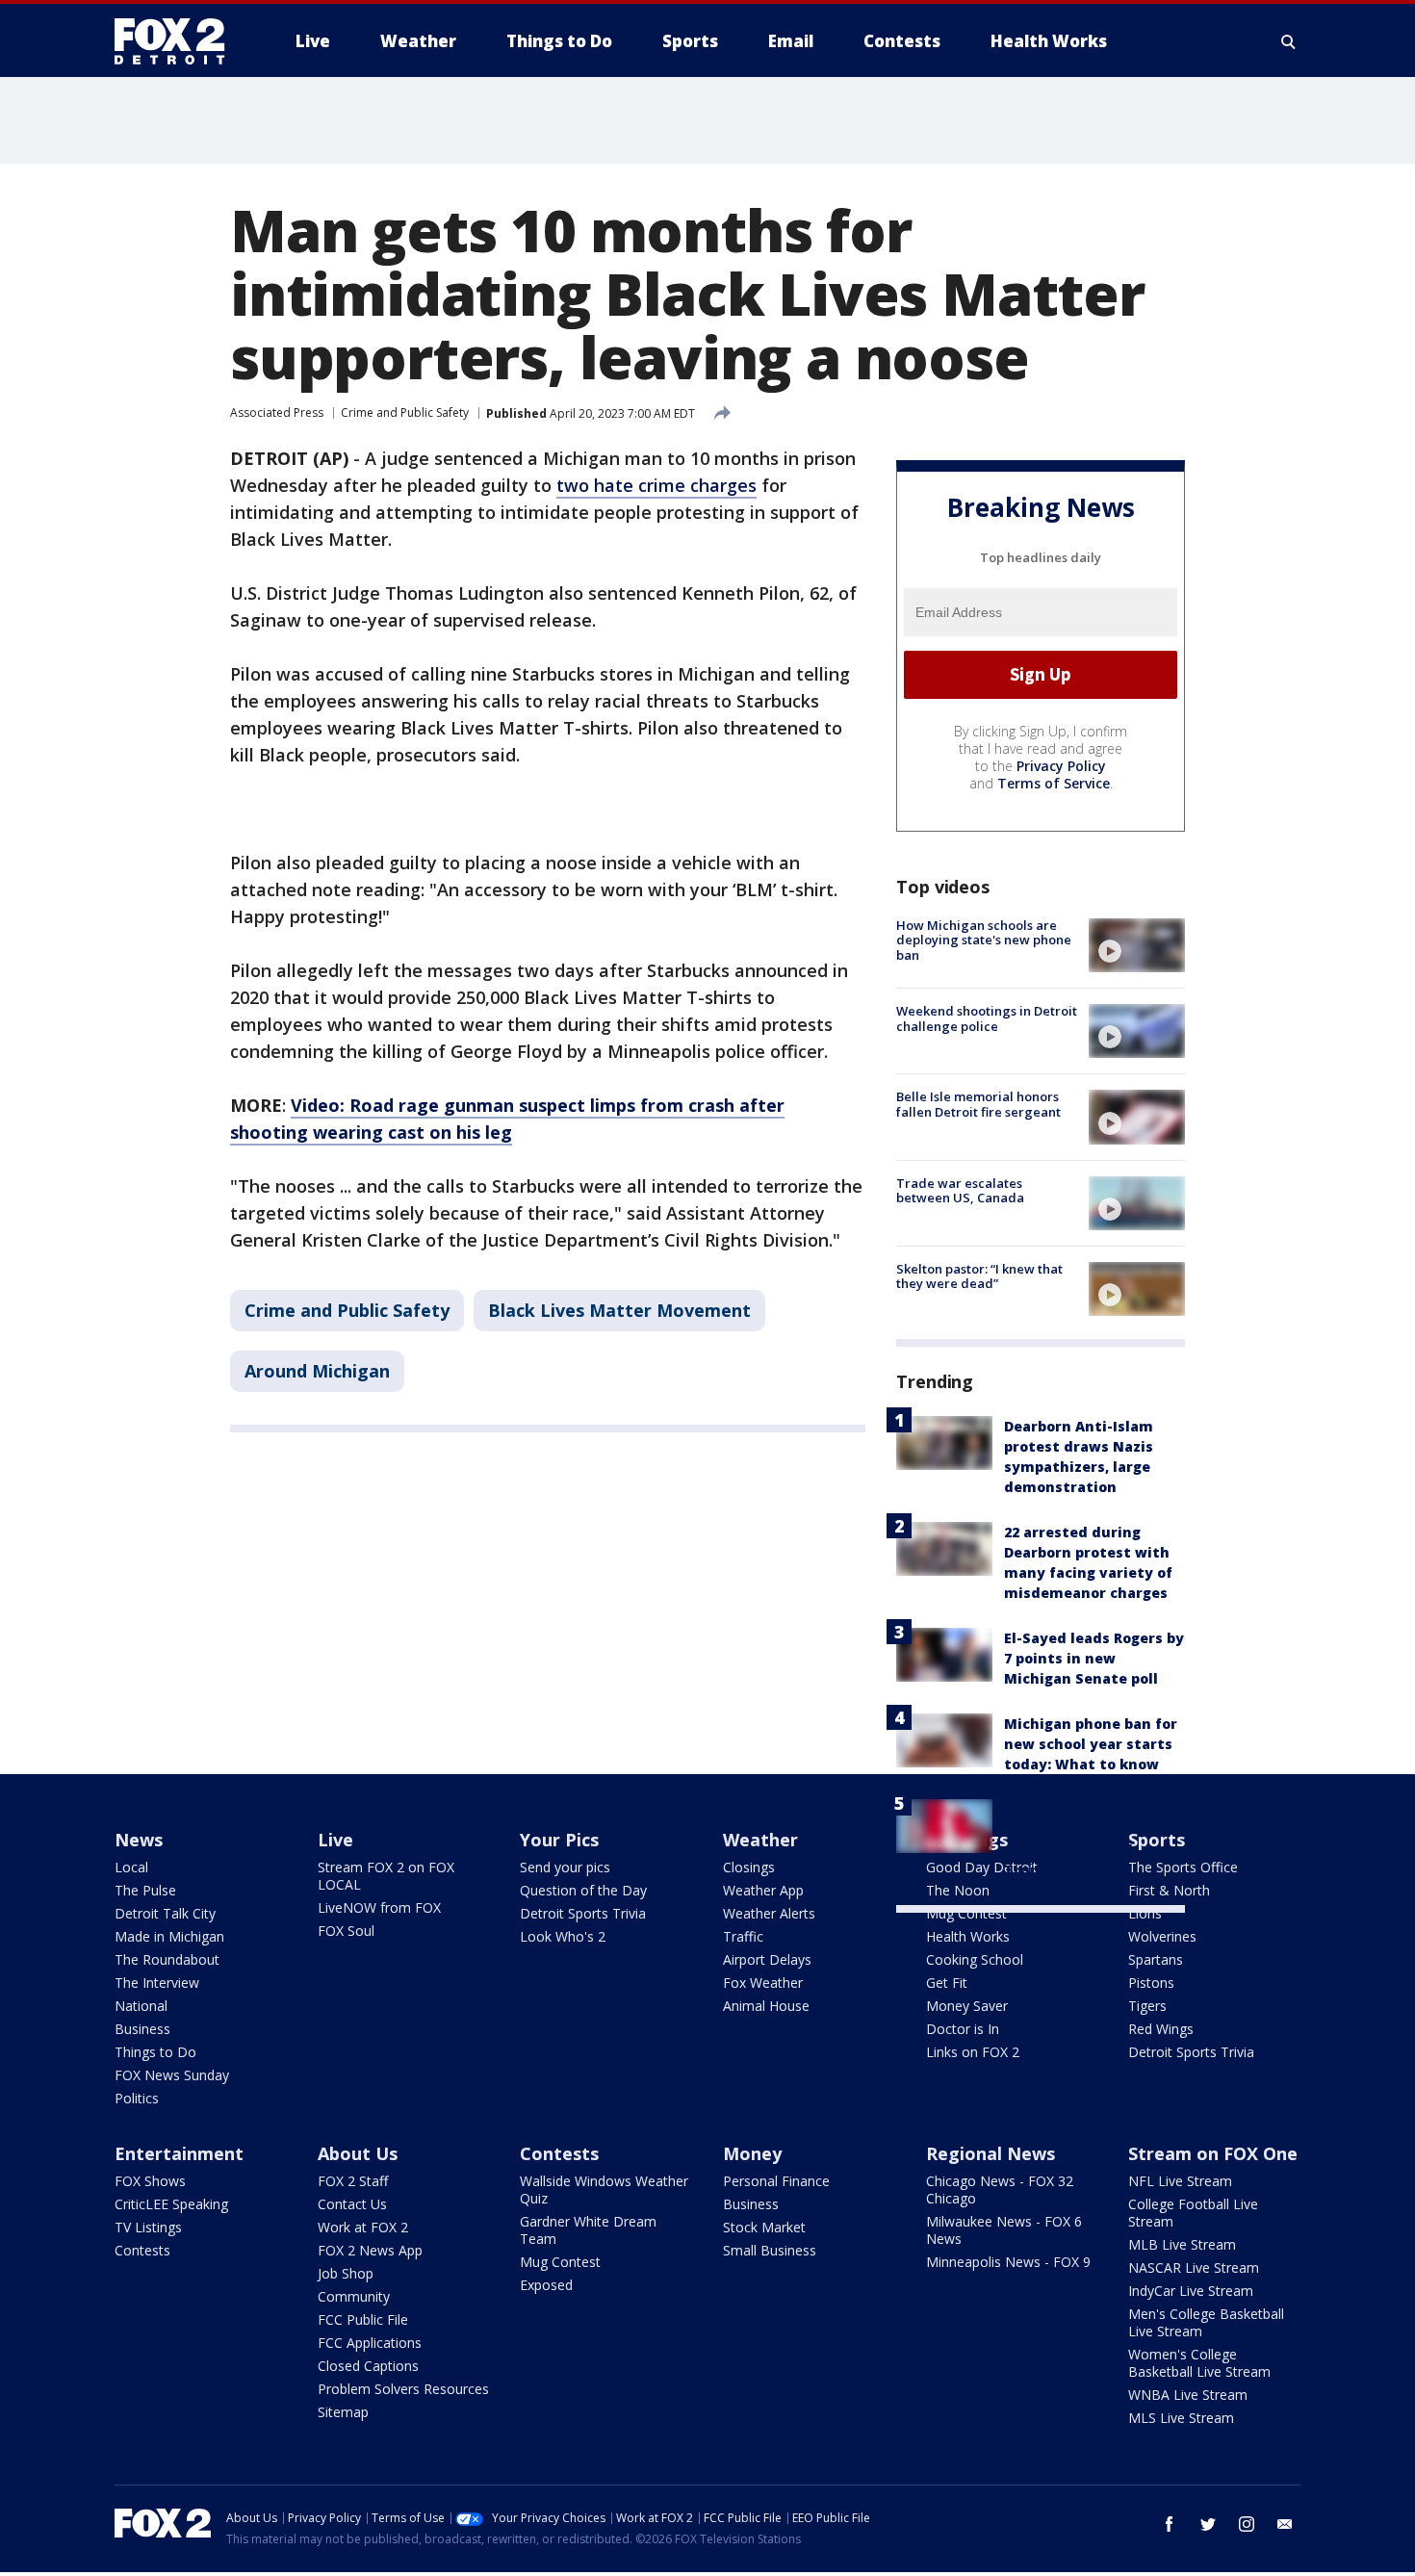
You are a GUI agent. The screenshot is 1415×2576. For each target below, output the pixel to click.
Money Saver (967, 2006)
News (139, 1840)
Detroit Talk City (165, 1913)
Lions (1145, 1913)
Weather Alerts (769, 1913)
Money (752, 2153)
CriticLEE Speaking (171, 2204)
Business (142, 2029)
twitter (1208, 2524)
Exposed (546, 2285)
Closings (749, 1867)
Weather (760, 1840)
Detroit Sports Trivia (583, 1913)
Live (335, 1840)
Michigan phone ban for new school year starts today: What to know (1091, 1744)
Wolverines (1162, 1936)
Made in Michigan (169, 1936)
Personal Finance (776, 2181)
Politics (137, 2098)
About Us (358, 2153)
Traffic (743, 1936)
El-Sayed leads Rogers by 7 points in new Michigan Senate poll (1094, 1658)
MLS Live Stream (1181, 2418)
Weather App (763, 1890)
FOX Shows (150, 2181)
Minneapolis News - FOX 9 (1008, 2262)
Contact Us (352, 2204)
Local (131, 1867)
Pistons (1151, 1983)
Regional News (990, 2153)
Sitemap (343, 2412)
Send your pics (565, 1867)
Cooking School (975, 1959)
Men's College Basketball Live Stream (1206, 2322)
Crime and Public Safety (405, 412)
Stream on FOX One (1213, 2153)
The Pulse (145, 1890)
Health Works (968, 1936)
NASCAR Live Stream (1194, 2267)
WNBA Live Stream (1188, 2395)
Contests (142, 2250)
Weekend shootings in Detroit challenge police (987, 1018)
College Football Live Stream (1193, 2213)
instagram (1247, 2524)
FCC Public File (363, 2319)
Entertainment (179, 2153)
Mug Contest (966, 1913)
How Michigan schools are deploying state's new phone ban (984, 940)
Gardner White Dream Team (588, 2230)
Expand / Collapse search (1289, 41)
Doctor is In (963, 2029)
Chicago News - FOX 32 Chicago (1000, 2190)
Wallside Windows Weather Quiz (604, 2190)
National (141, 2006)
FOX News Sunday (172, 2075)
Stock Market (764, 2227)
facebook (1170, 2524)
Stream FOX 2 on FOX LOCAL (386, 1876)
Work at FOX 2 (363, 2227)
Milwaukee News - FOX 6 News (1004, 2230)
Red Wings (1161, 2029)
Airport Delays (767, 1959)
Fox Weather (763, 1983)
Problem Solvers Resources (403, 2389)
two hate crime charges (656, 485)
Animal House (766, 2006)
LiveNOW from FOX (379, 1907)
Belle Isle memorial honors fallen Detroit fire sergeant (978, 1104)
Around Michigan (317, 1371)
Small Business (770, 2250)
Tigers (1147, 2006)
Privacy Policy (1061, 766)
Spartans (1156, 1959)
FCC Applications (370, 2343)
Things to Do (155, 2052)
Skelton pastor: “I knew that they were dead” (979, 1276)
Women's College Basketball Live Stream (1199, 2363)
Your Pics (559, 1840)
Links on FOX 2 (973, 2052)
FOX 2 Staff (353, 2181)
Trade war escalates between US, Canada (960, 1191)
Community (354, 2296)
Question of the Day (583, 1890)
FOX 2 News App (370, 2250)
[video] (1137, 945)
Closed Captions (368, 2366)
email (1285, 2524)
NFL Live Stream (1180, 2181)
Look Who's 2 (563, 1936)
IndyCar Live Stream (1191, 2291)
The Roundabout (167, 1959)
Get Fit (947, 1983)
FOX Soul (346, 1931)
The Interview (157, 1983)
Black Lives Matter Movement (619, 1310)
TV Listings (148, 2227)
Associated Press (277, 412)
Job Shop (346, 2273)
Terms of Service (1054, 783)
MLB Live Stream (1182, 2244)
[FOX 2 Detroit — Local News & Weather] (178, 41)
